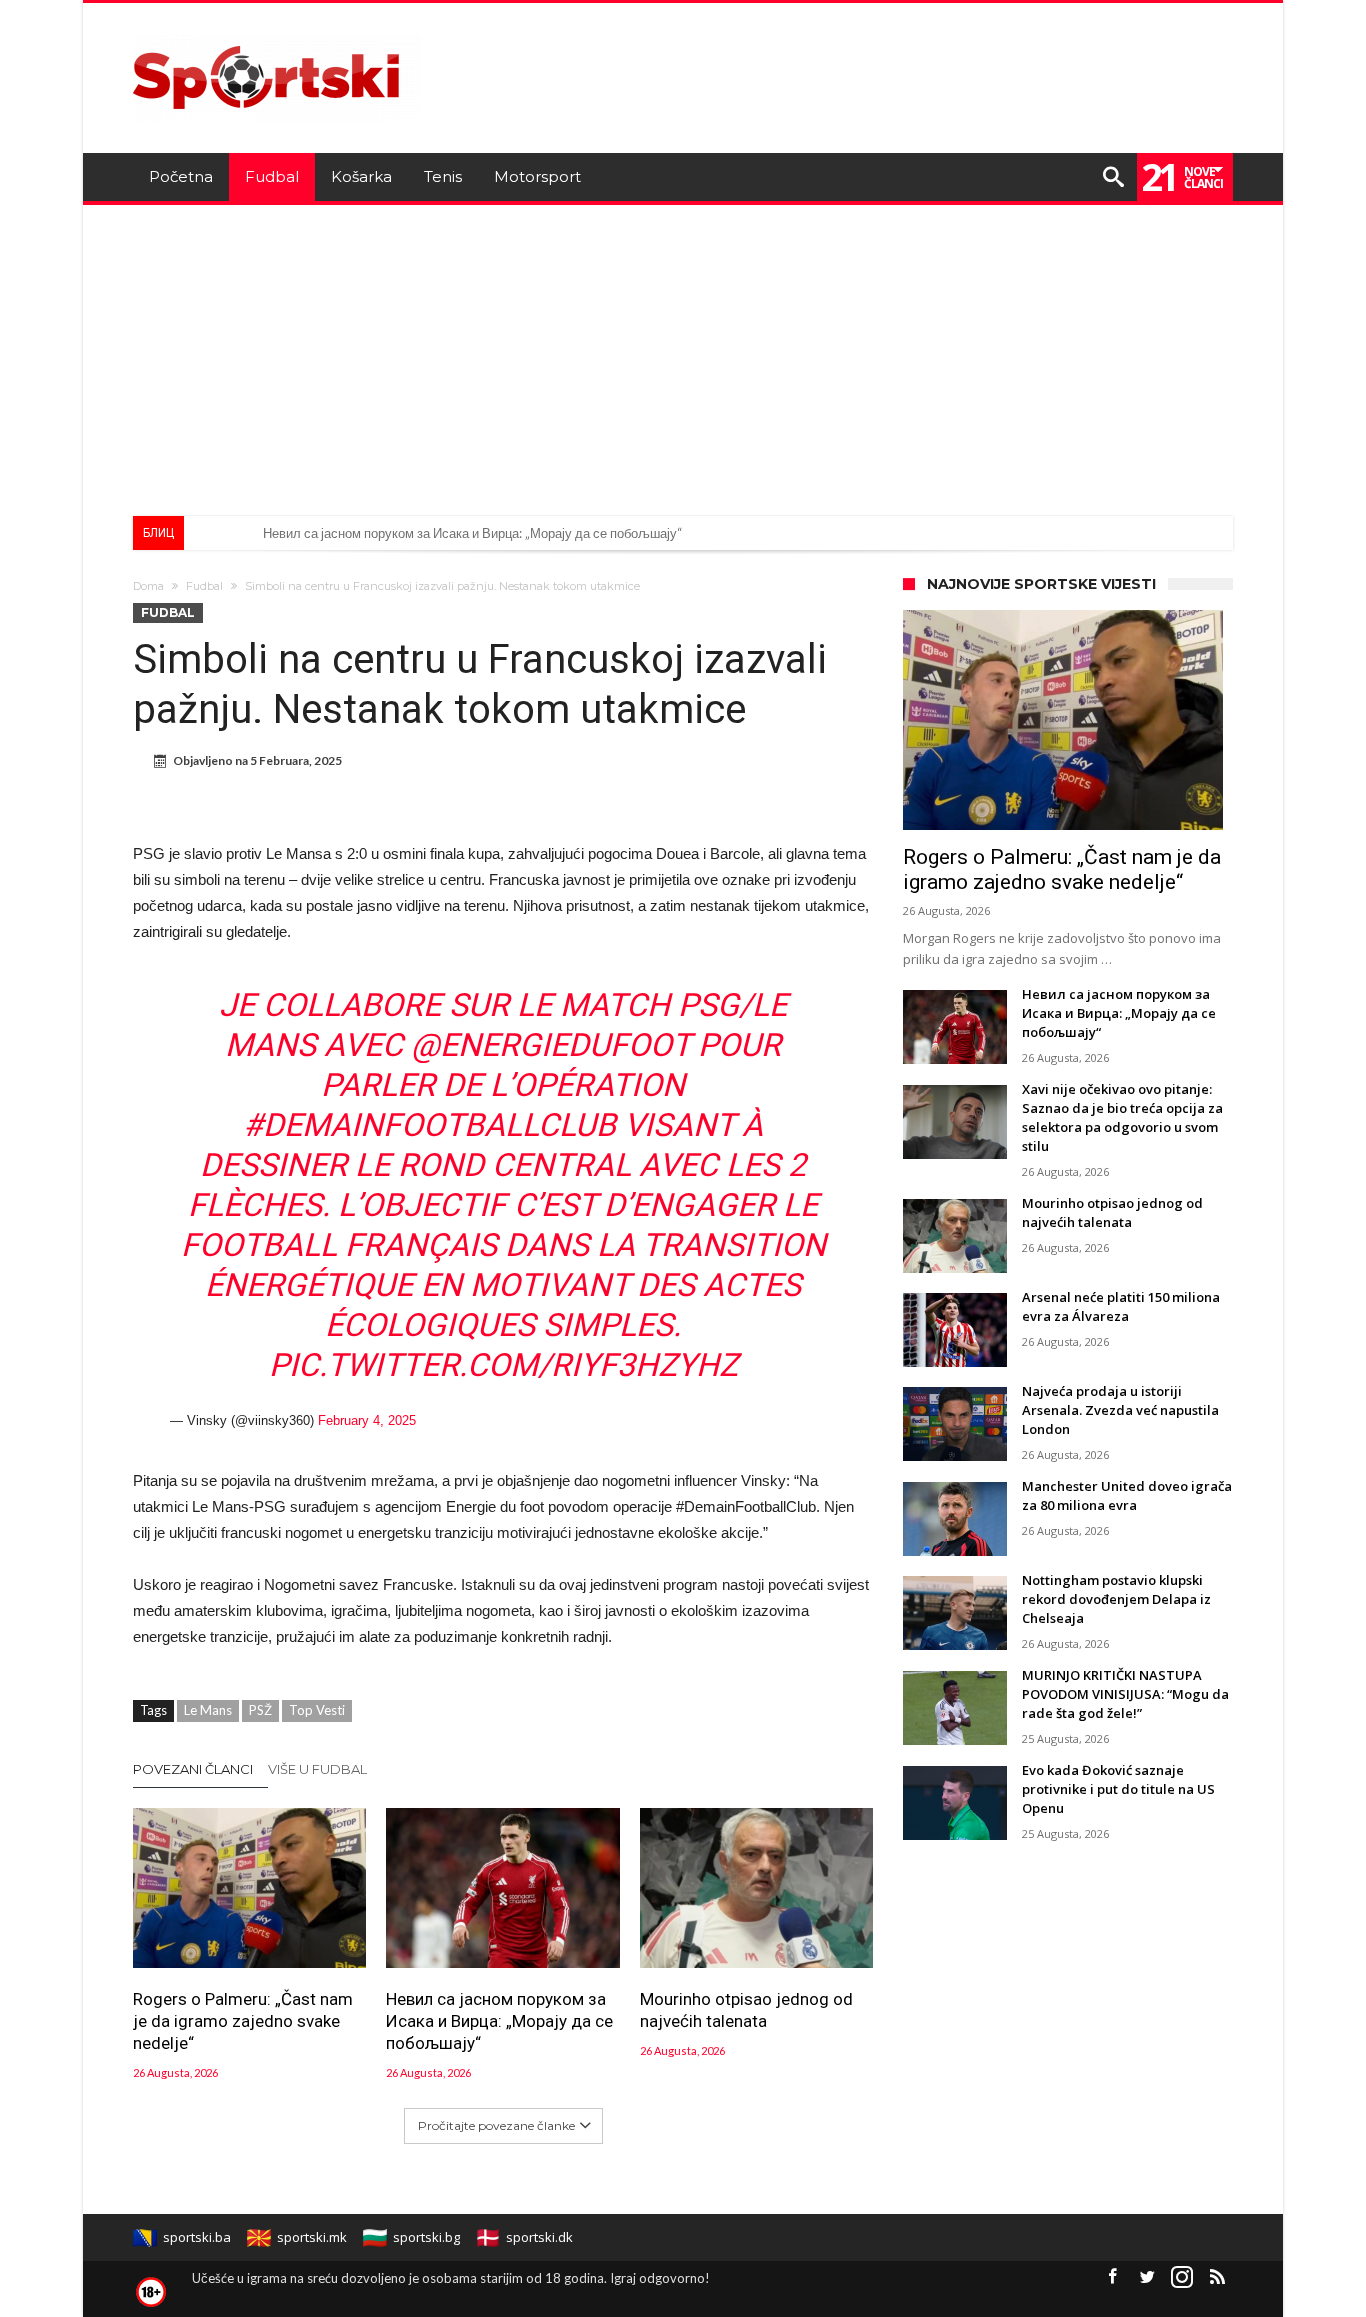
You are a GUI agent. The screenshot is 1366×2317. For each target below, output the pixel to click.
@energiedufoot (550, 1045)
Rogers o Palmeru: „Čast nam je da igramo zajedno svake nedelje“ (243, 2021)
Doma (148, 586)
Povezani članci (193, 1769)
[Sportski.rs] (277, 32)
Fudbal (204, 586)
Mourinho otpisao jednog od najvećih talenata (746, 2010)
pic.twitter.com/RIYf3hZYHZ (503, 1365)
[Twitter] (1147, 2277)
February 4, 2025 (367, 1420)
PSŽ (260, 1710)
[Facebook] (1112, 2277)
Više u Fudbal (317, 1769)
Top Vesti (317, 1710)
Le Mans (208, 1710)
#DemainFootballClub (429, 1125)
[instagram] (1182, 2277)
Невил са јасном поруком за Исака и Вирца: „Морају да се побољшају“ (472, 533)
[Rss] (1217, 2277)
